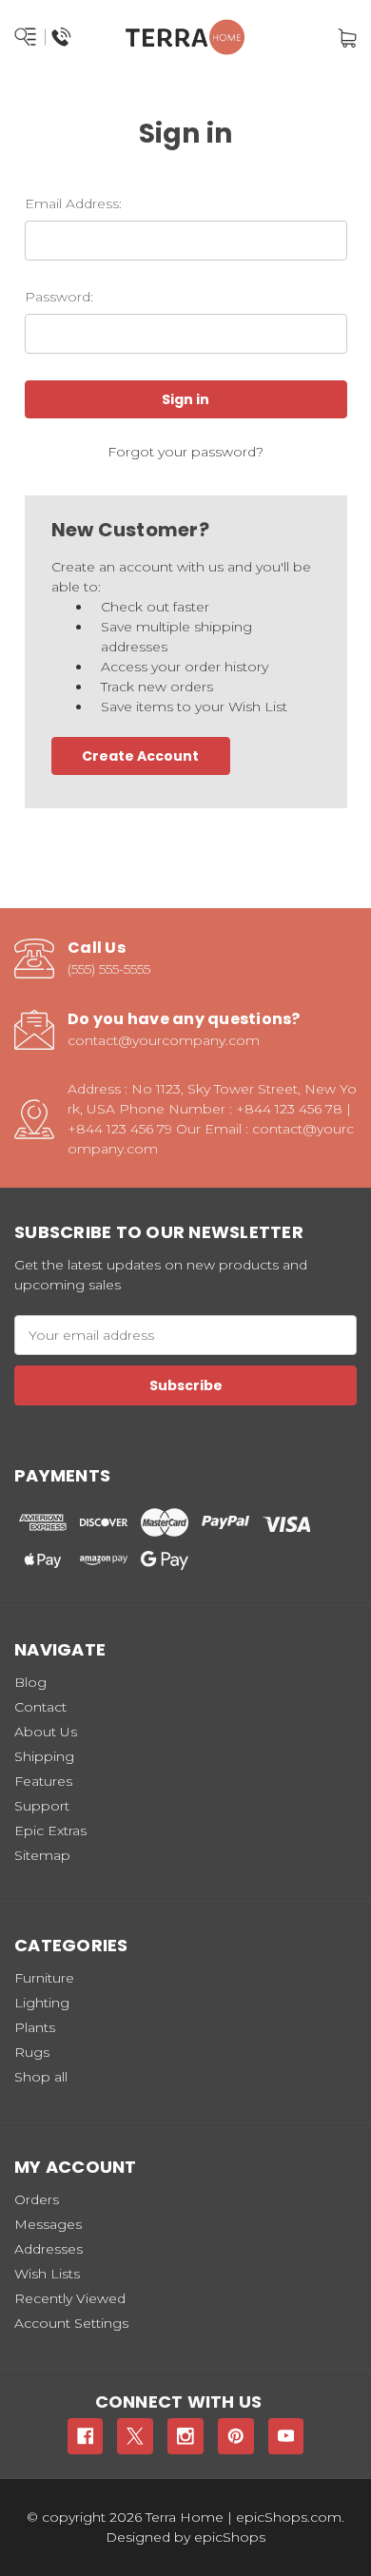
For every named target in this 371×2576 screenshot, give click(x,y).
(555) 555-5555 (109, 969)
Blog (30, 1682)
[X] (135, 2436)
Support (42, 1806)
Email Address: (73, 203)
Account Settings (71, 2323)
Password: (59, 297)
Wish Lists (47, 2274)
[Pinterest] (236, 2436)
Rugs (32, 2052)
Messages (48, 2224)
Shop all (41, 2077)
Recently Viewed (70, 2298)
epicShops (230, 2537)
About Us (46, 1732)
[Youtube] (286, 2436)
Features (43, 1781)
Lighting (42, 2003)
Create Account (140, 756)
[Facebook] (86, 2436)
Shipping (44, 1756)
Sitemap (42, 1855)
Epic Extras (50, 1830)
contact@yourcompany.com (164, 1040)
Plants (35, 2027)
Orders (37, 2199)
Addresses (49, 2249)
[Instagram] (185, 2436)
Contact (40, 1707)
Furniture (44, 1978)
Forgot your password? (185, 452)
